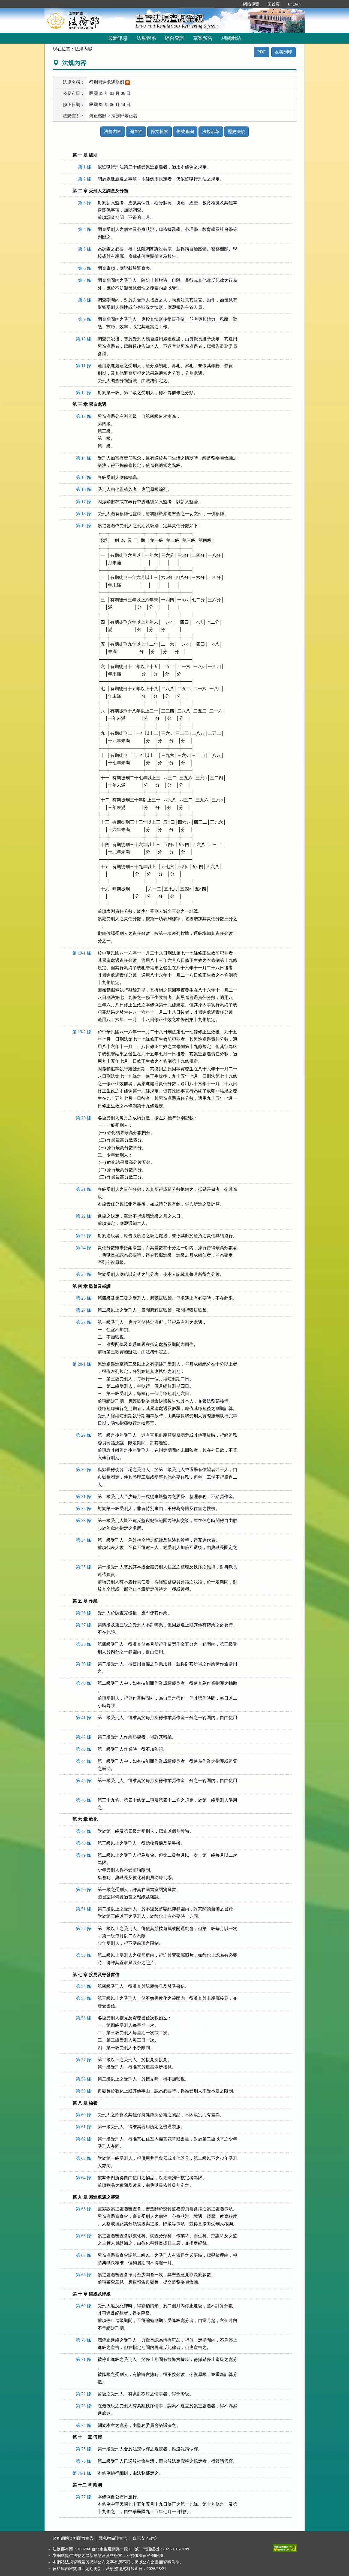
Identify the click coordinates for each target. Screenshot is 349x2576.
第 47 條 (83, 1831)
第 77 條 (83, 2497)
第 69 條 (83, 2306)
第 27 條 (83, 1310)
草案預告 (203, 38)
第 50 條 (83, 1890)
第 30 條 (83, 1470)
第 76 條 (83, 2461)
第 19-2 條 (82, 1032)
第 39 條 (83, 1664)
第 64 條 (83, 2178)
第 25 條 (83, 1274)
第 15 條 (83, 477)
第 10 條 (83, 339)
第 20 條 (83, 1118)
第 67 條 (83, 2255)
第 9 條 (85, 319)
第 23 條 (83, 1236)
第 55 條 (83, 1998)
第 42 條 (83, 1737)
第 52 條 (83, 1929)
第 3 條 (85, 203)
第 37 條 (83, 1625)
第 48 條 (83, 1843)
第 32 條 (83, 1509)
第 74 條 (83, 2425)
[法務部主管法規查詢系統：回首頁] (88, 20)
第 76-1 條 (82, 2473)
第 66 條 (83, 2236)
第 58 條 (83, 2079)
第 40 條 (83, 1683)
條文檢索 (160, 132)
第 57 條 (83, 2060)
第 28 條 (83, 1322)
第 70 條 (83, 2340)
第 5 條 (85, 249)
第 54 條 (83, 1986)
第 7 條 (85, 280)
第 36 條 (83, 1613)
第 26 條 (83, 1298)
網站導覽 (251, 4)
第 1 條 (85, 167)
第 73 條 (83, 2406)
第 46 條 (83, 1800)
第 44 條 (83, 1761)
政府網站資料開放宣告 (73, 2538)
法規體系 (146, 38)
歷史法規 (236, 132)
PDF (261, 52)
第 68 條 (83, 2275)
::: (233, 4)
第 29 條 (83, 1435)
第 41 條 (83, 1718)
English (294, 4)
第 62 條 (83, 2139)
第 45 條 (83, 1781)
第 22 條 (83, 1216)
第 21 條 (83, 1189)
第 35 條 (83, 1567)
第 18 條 (83, 514)
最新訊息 (118, 38)
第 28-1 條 (82, 1364)
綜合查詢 (174, 38)
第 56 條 (83, 2018)
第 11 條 (83, 366)
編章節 (136, 132)
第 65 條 (83, 2209)
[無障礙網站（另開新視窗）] (285, 2547)
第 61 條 (83, 2127)
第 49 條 (83, 1855)
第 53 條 (83, 1955)
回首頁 (274, 4)
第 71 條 (83, 2359)
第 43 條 (83, 1749)
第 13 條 (83, 416)
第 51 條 (83, 1909)
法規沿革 (211, 132)
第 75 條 (83, 2449)
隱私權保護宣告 (113, 2538)
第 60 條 (83, 2115)
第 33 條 (83, 1520)
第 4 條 (85, 229)
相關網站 (231, 38)
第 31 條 (83, 1497)
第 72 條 (83, 2394)
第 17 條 (83, 502)
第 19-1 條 (82, 953)
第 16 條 (83, 489)
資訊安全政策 (145, 2538)
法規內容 (113, 132)
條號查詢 (185, 132)
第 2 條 (85, 179)
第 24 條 (83, 1248)
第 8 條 (85, 300)
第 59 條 (83, 2091)
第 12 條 (83, 393)
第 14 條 (83, 458)
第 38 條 (83, 1644)
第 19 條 (83, 526)
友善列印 (284, 52)
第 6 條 (85, 268)
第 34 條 (83, 1540)
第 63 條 (83, 2158)
